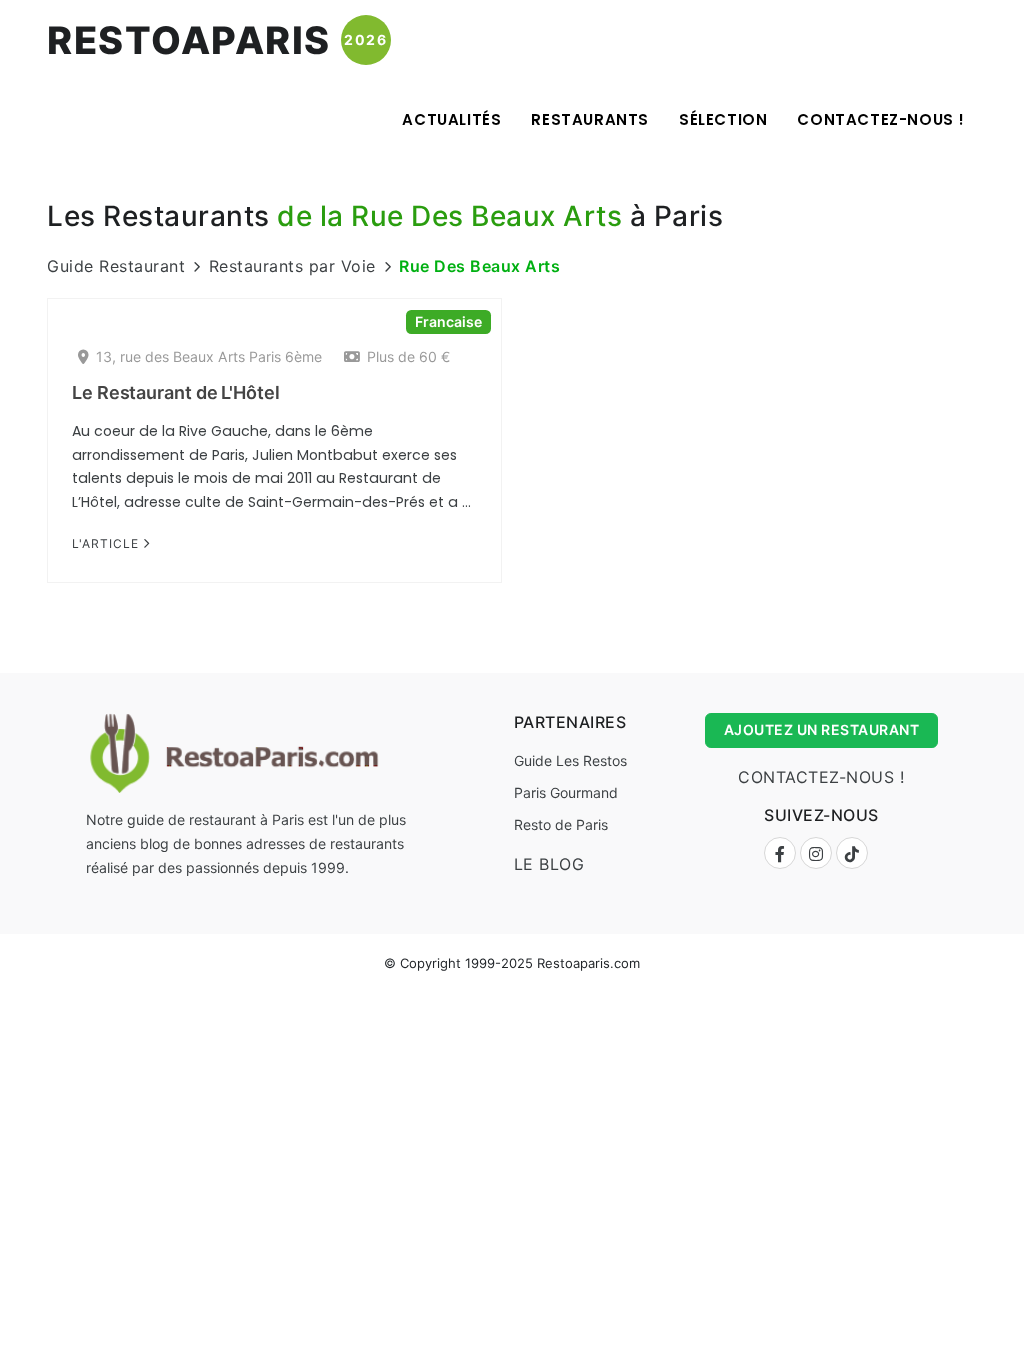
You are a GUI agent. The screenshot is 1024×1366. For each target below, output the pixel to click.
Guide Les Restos (570, 760)
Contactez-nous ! (881, 119)
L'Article (107, 543)
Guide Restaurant (116, 266)
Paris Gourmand (566, 792)
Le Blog (549, 864)
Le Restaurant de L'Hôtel (176, 392)
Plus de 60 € (408, 356)
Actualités (451, 119)
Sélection (723, 119)
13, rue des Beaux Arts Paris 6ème (209, 356)
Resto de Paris (561, 824)
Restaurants (590, 119)
